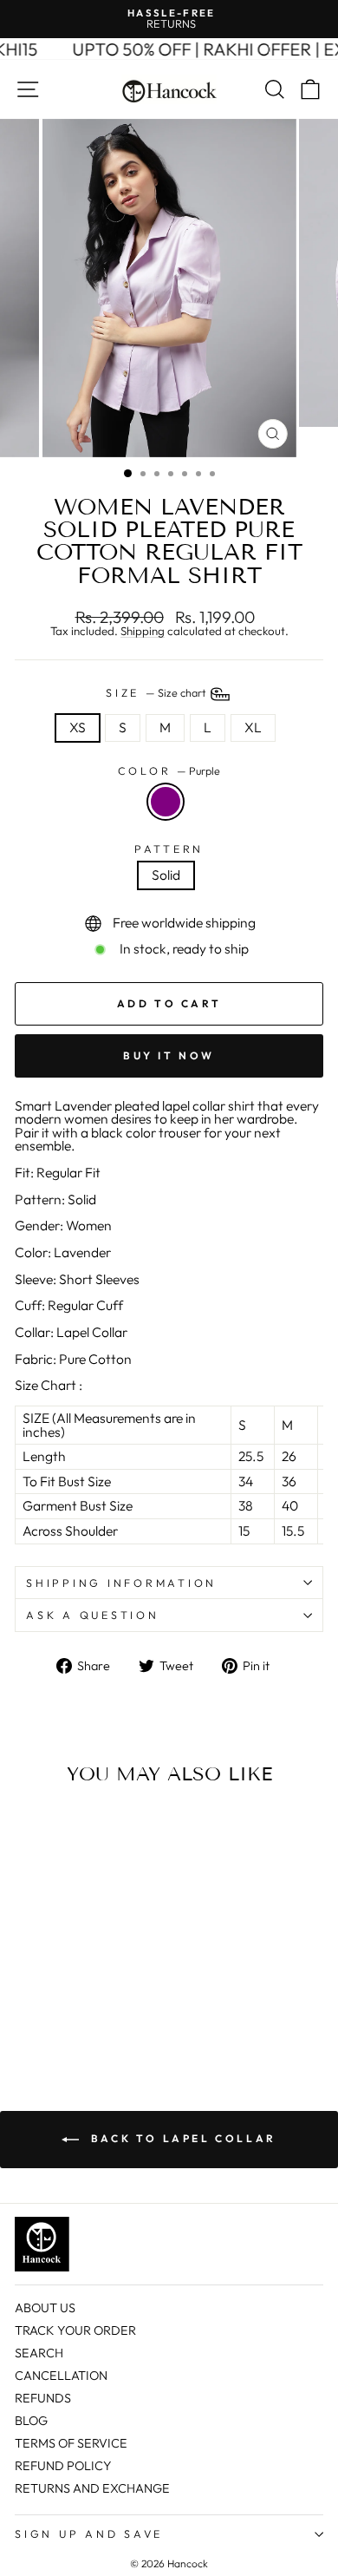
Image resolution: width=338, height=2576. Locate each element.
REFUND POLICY (63, 2466)
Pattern (169, 849)
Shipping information (121, 1583)
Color (169, 771)
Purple (166, 802)
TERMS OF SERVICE (71, 2443)
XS (78, 727)
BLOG (31, 2421)
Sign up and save (89, 2533)
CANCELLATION (61, 2376)
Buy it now (169, 1055)
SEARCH (39, 2353)
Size (157, 692)
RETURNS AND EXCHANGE (92, 2488)
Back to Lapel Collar (181, 2138)
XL (253, 727)
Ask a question (93, 1615)
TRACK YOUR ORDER (75, 2330)
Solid (166, 875)
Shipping (143, 632)
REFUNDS (43, 2398)
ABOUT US (45, 2308)
